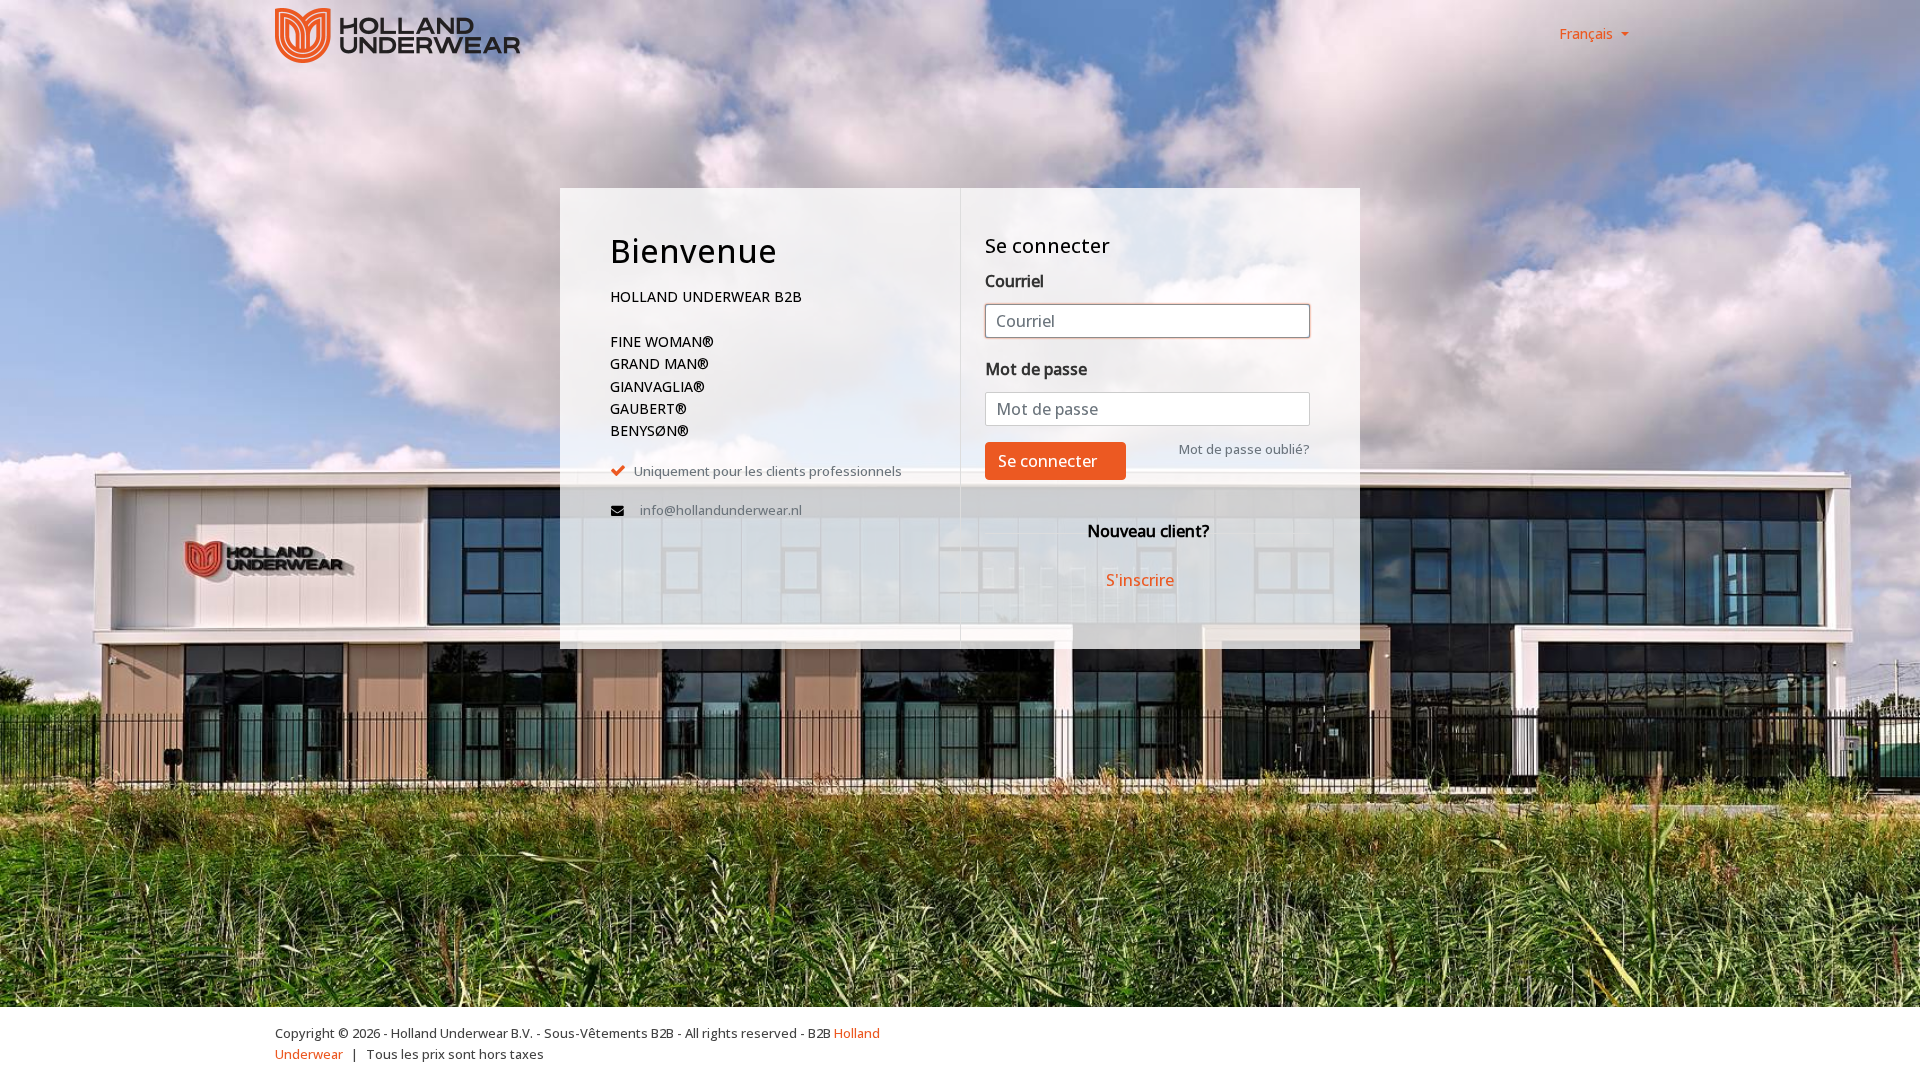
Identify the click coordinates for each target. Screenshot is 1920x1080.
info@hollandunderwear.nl (721, 510)
